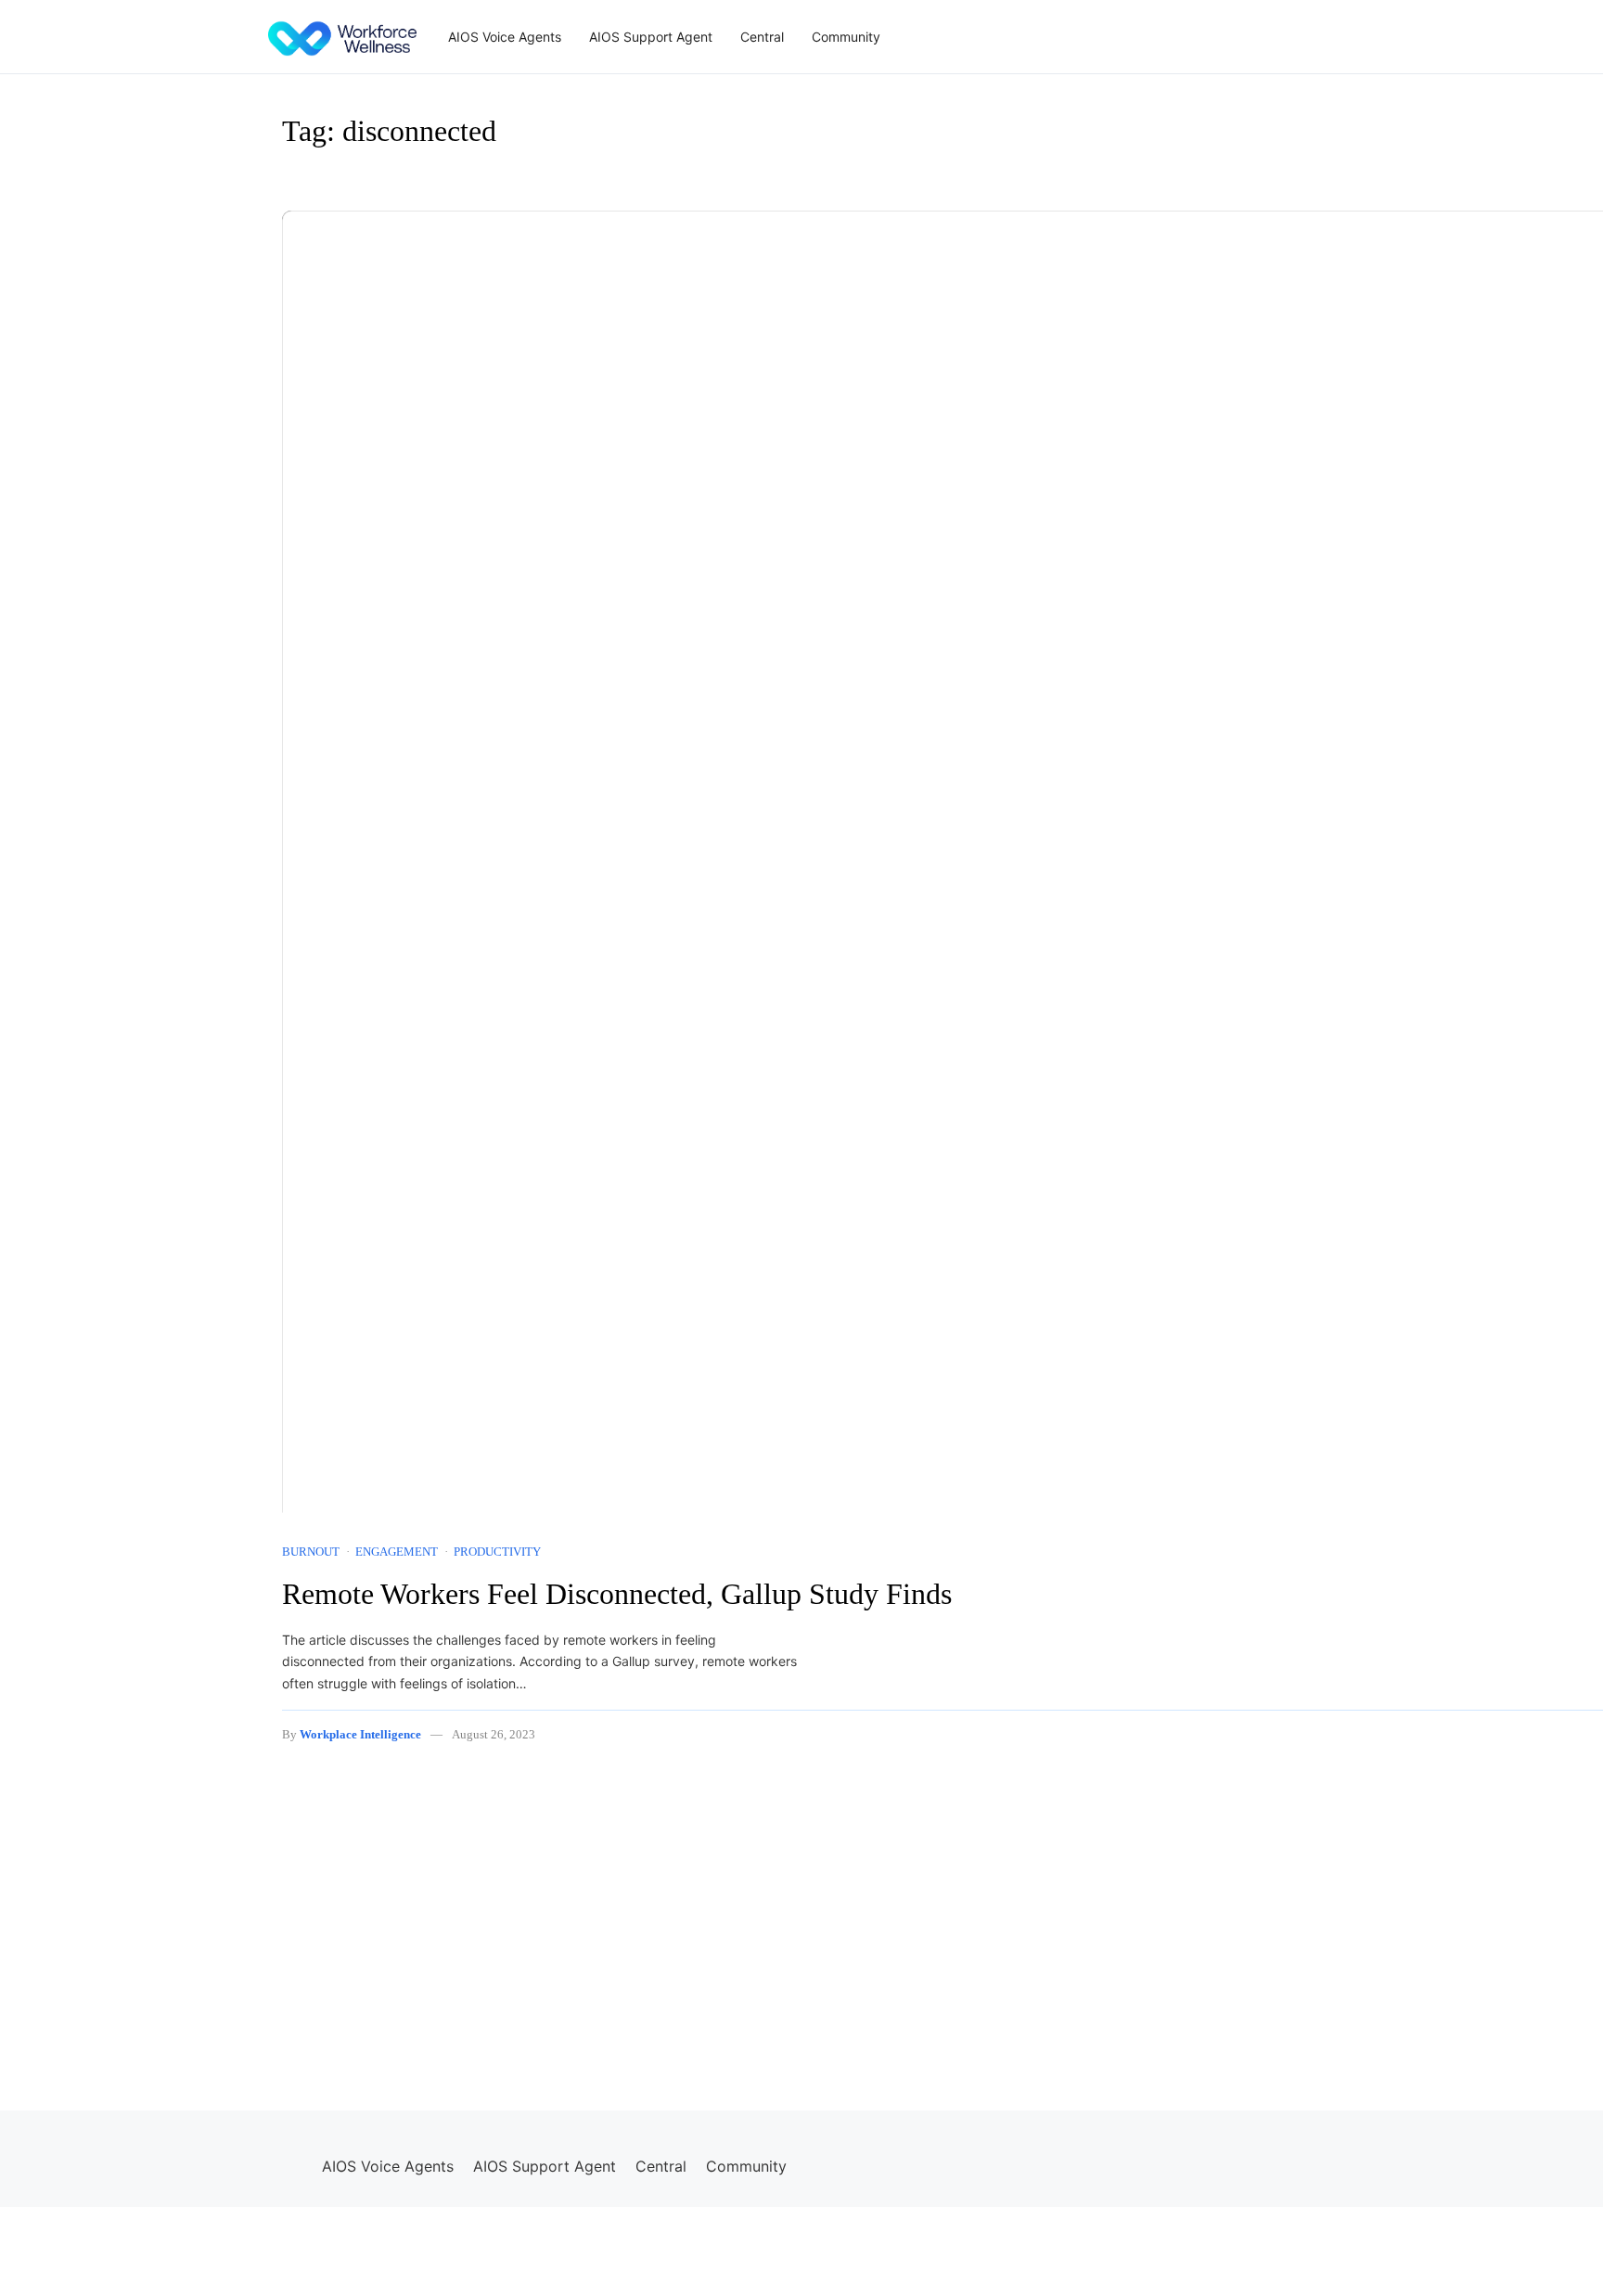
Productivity (497, 1552)
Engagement (397, 1552)
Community (846, 37)
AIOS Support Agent (651, 37)
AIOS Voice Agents (505, 37)
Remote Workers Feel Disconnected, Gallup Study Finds (617, 1594)
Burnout (311, 1552)
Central (762, 37)
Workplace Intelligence (360, 1734)
